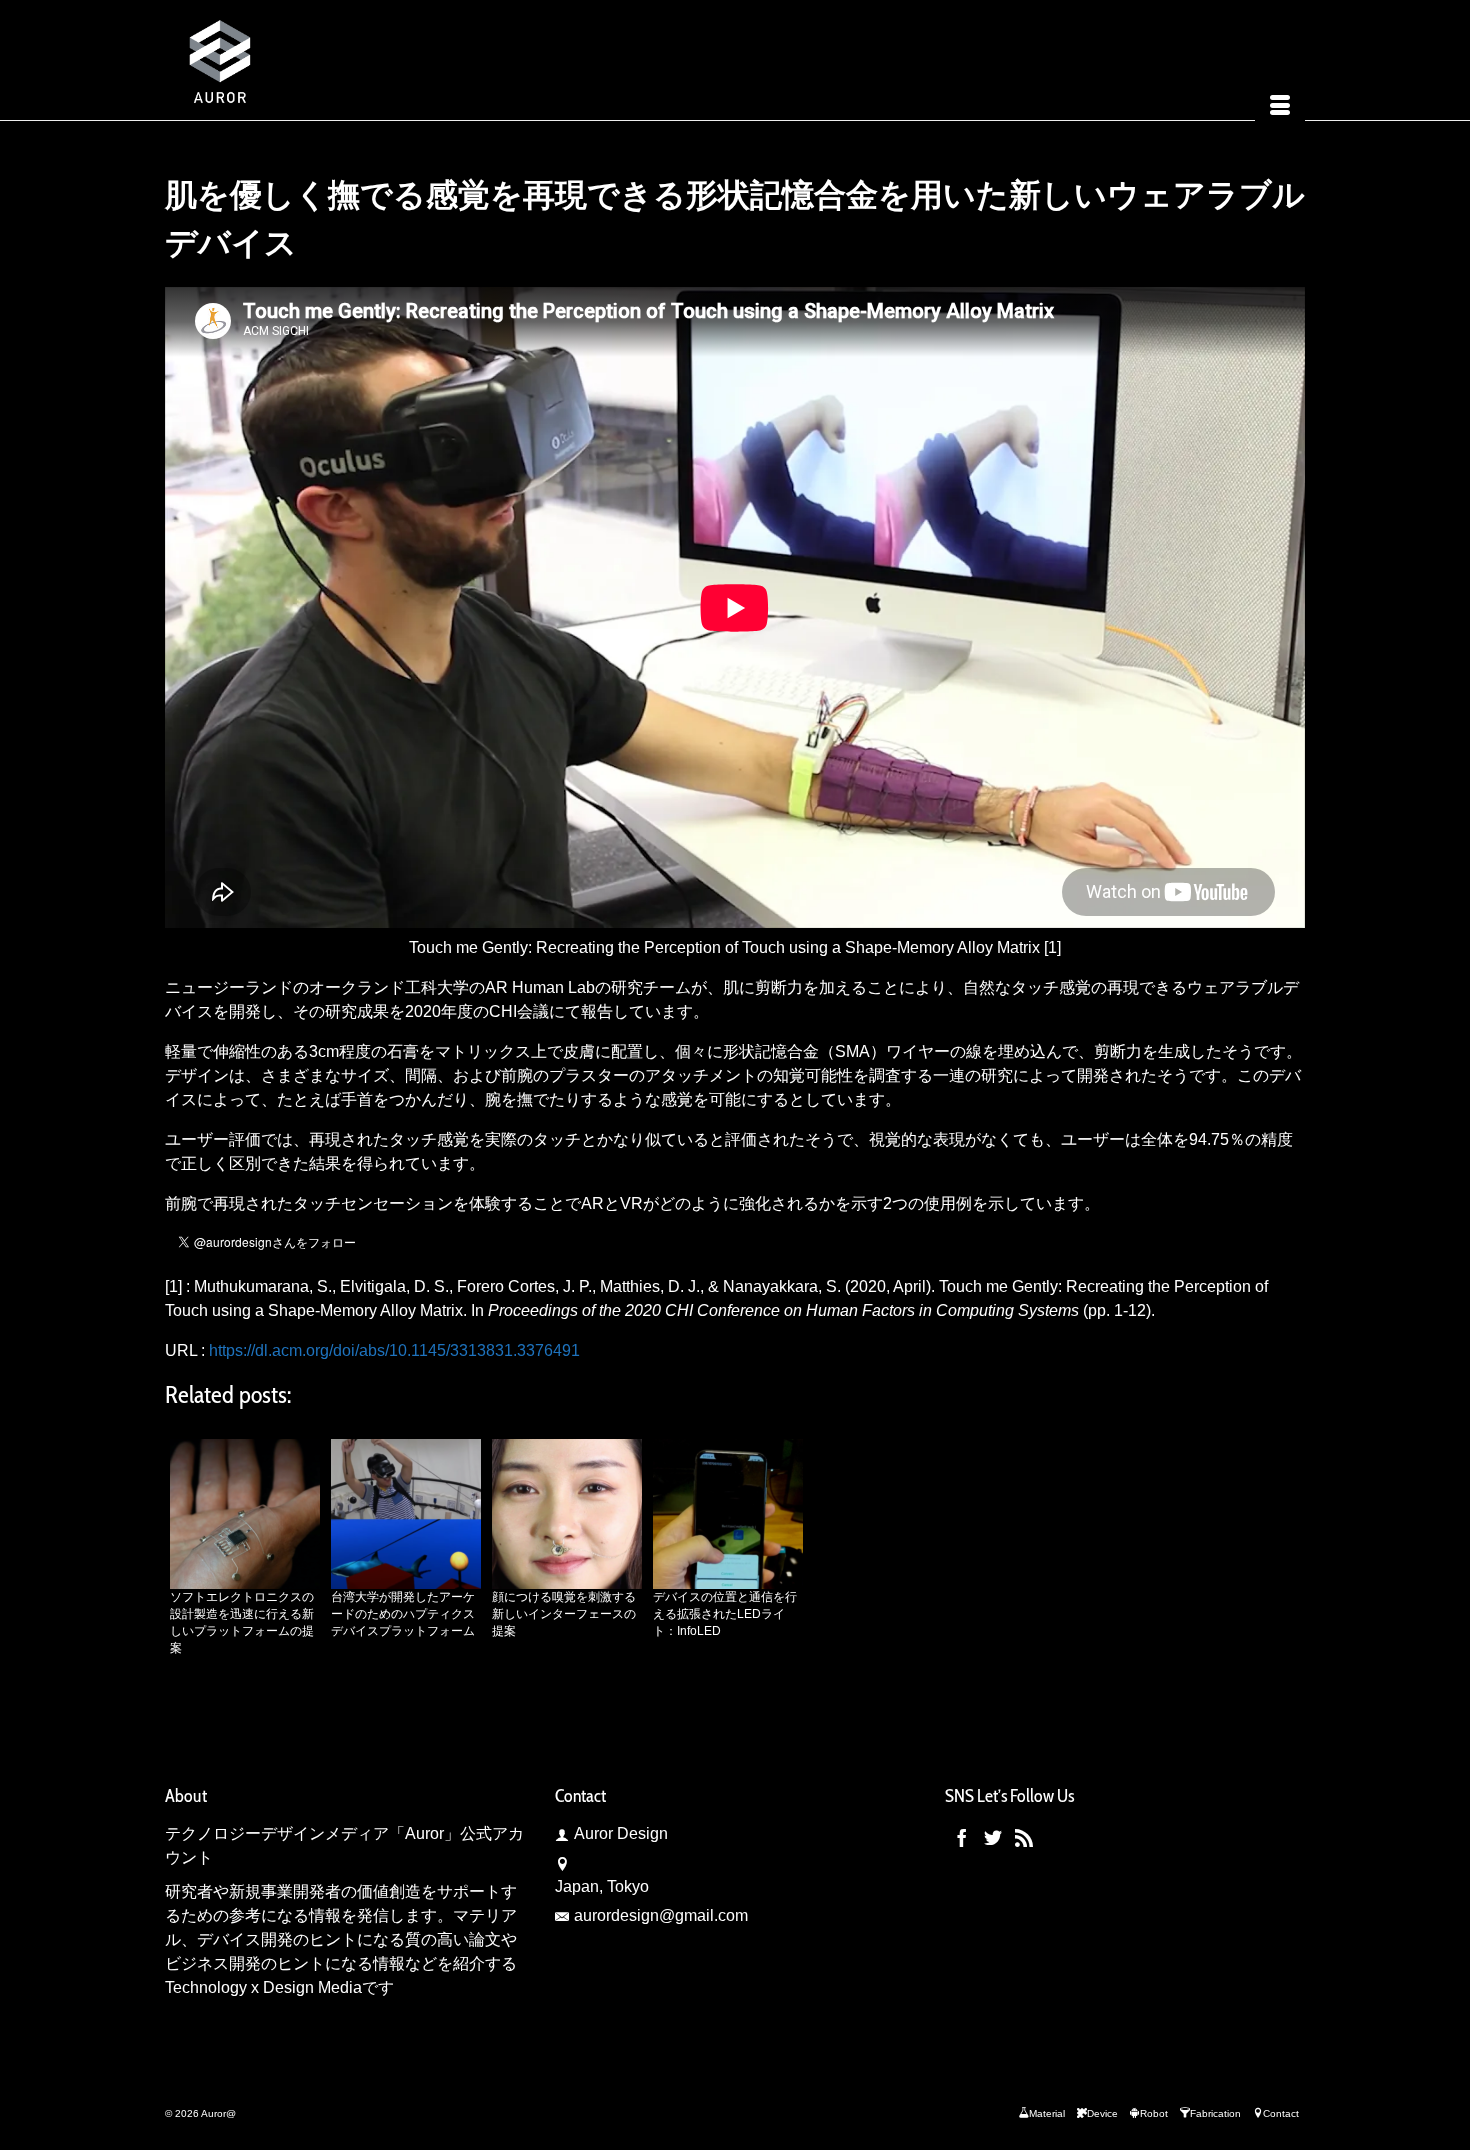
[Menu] (1280, 107)
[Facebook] (962, 1837)
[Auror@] (345, 60)
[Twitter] (993, 1837)
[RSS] (1024, 1837)
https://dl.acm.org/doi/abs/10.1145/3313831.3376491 (394, 1350)
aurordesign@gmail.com (661, 1915)
